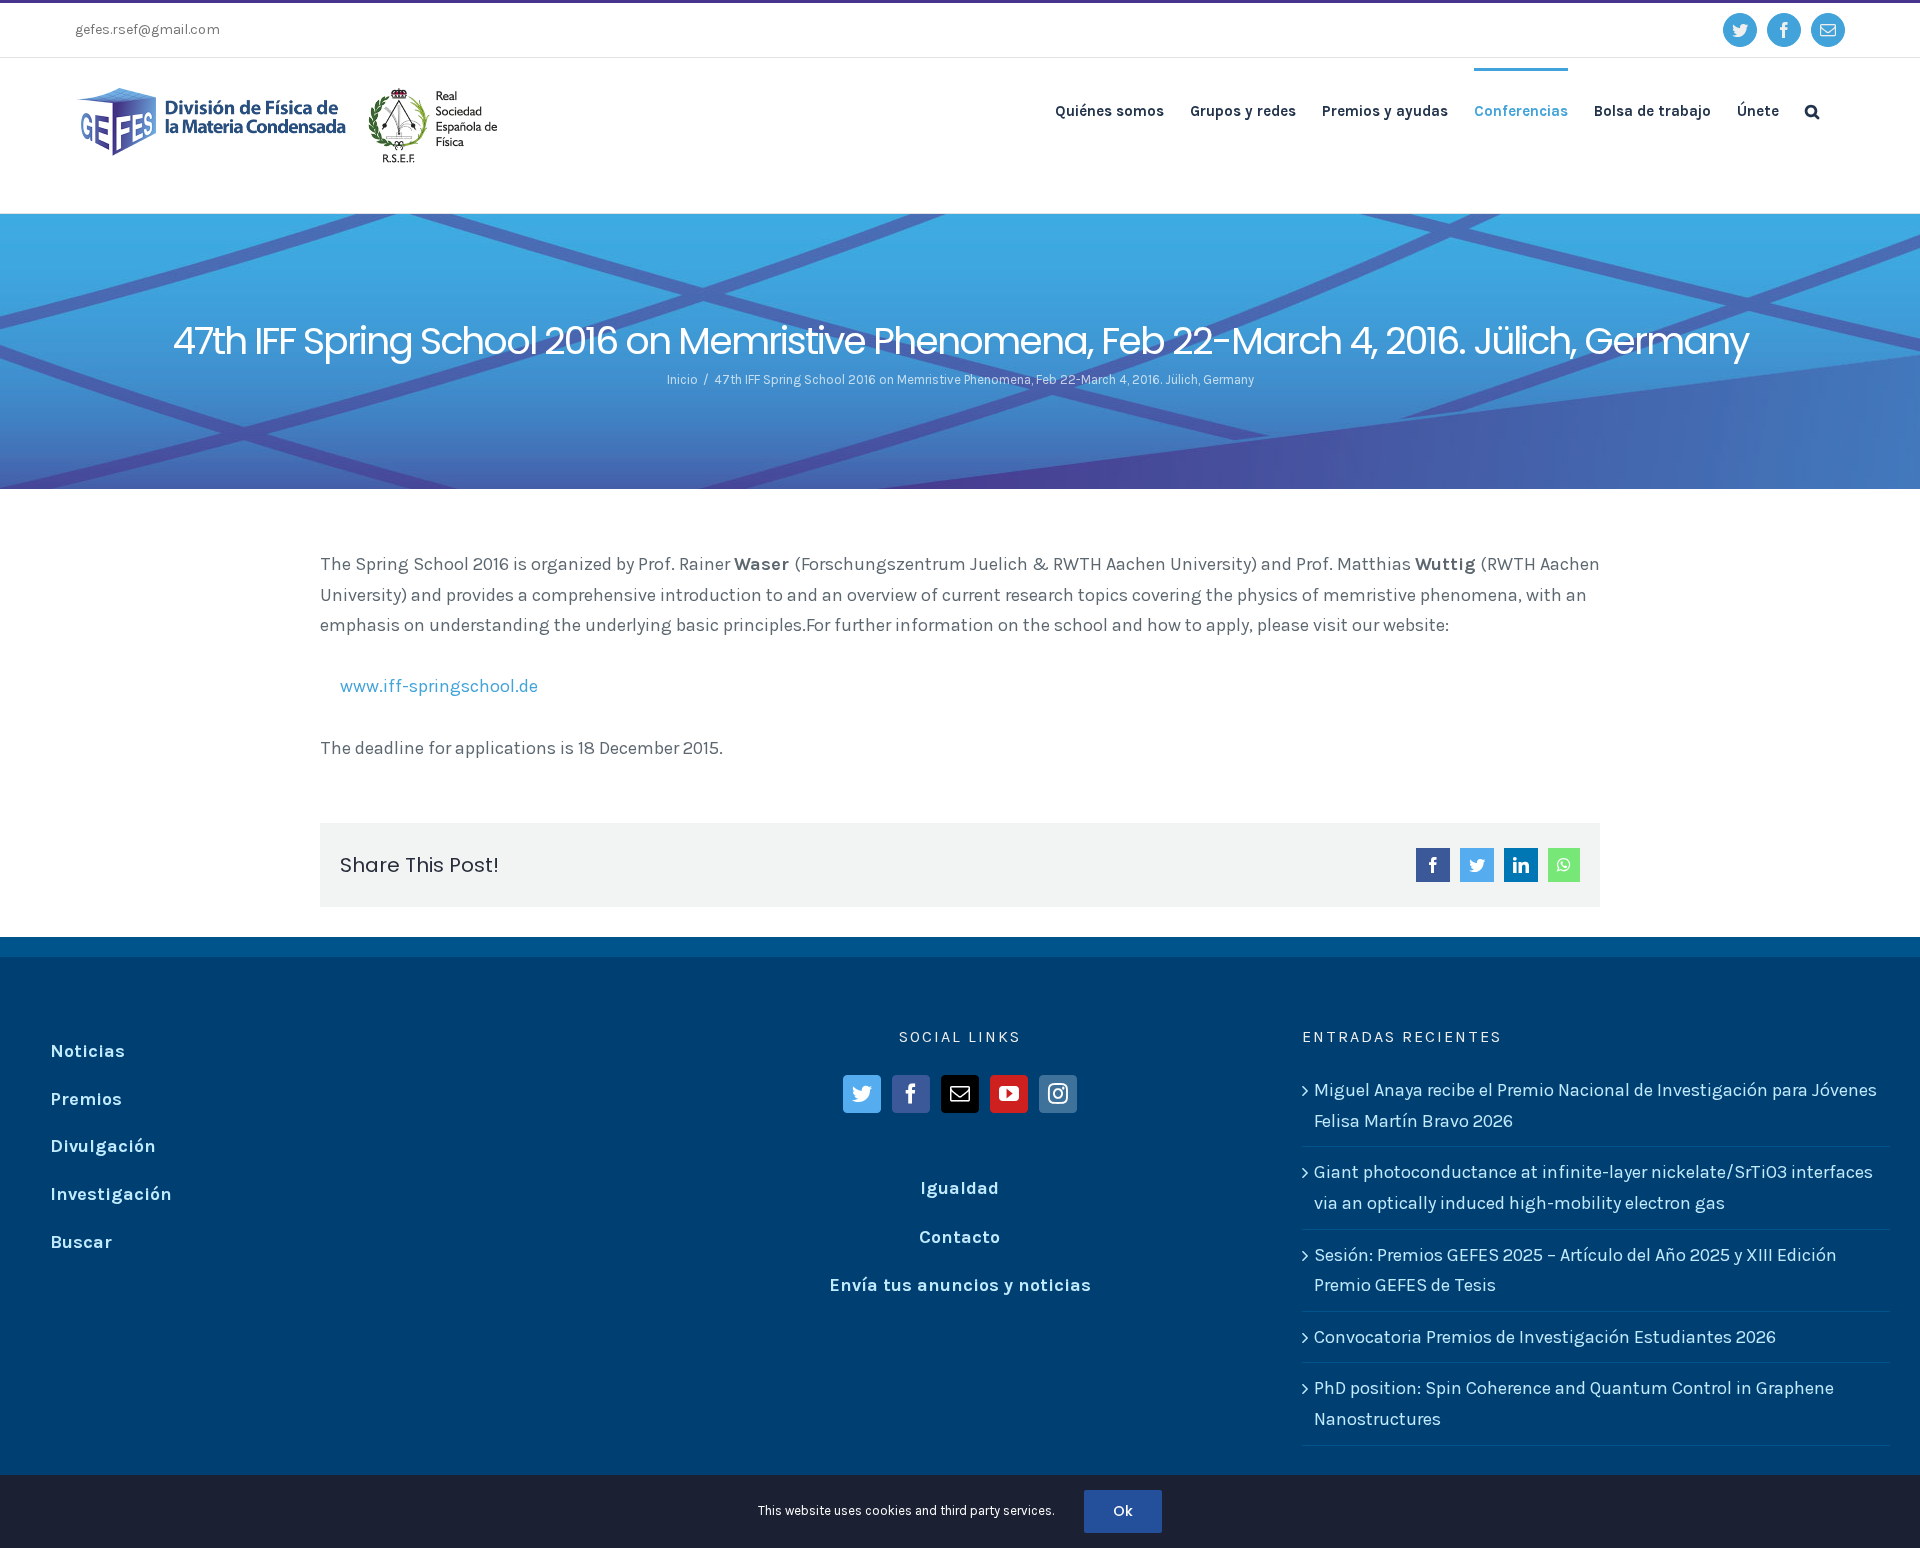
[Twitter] (862, 1094)
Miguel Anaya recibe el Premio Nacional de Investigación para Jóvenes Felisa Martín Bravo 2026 (1595, 1105)
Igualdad (959, 1188)
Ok (1123, 1511)
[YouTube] (1009, 1094)
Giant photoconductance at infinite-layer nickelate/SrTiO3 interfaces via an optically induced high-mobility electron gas (1593, 1187)
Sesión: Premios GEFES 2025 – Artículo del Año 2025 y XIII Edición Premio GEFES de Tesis (1575, 1270)
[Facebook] (911, 1094)
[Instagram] (1058, 1094)
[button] (1812, 110)
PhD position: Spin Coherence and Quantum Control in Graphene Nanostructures (1574, 1403)
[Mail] (960, 1094)
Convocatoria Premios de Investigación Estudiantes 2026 (1545, 1337)
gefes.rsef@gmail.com (147, 29)
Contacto (959, 1237)
